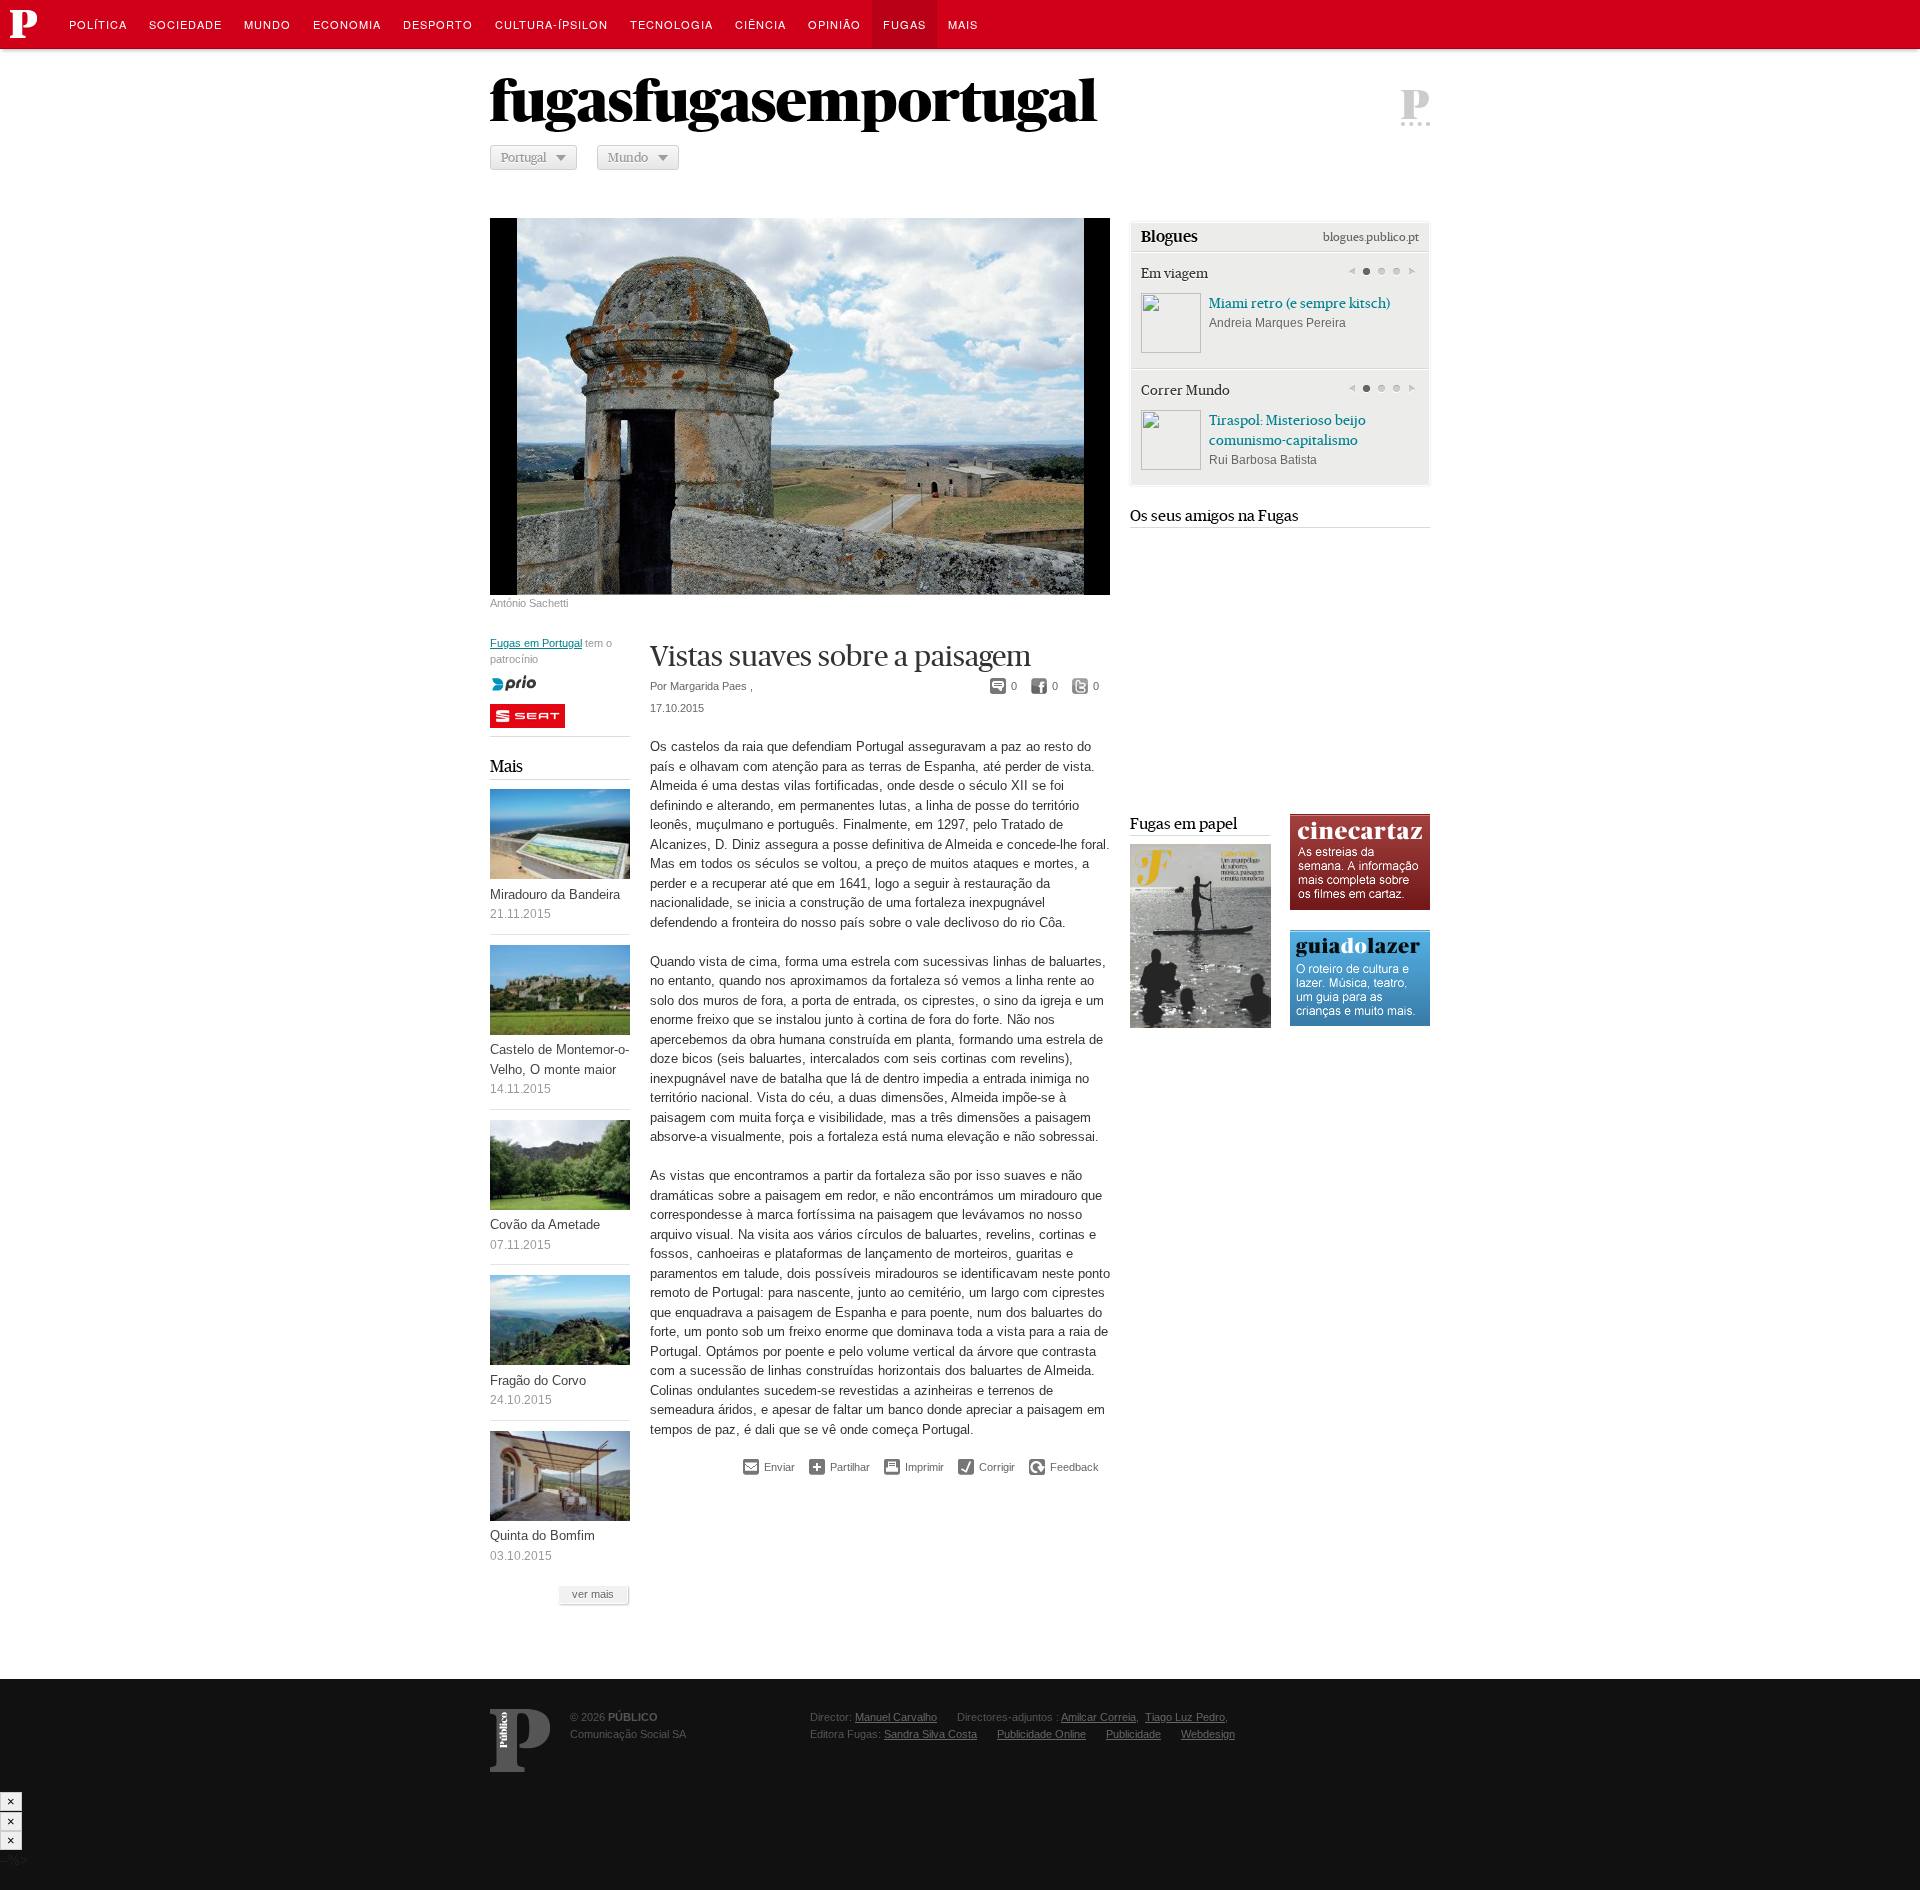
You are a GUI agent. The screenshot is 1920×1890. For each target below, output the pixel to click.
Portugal (523, 157)
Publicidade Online (1041, 1734)
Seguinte (1411, 272)
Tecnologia (671, 24)
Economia (347, 24)
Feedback (1064, 1467)
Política (98, 24)
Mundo (267, 24)
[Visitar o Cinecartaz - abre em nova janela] (1360, 907)
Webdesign (1208, 1734)
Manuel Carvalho (896, 1717)
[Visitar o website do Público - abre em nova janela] (520, 1740)
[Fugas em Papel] (1200, 1023)
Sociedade (185, 24)
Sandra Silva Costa (930, 1734)
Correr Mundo (1185, 390)
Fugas (904, 24)
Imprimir (914, 1467)
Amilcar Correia (1098, 1717)
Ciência (760, 24)
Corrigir (986, 1467)
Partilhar (839, 1466)
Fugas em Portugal (536, 643)
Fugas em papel (1183, 823)
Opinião (834, 24)
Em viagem (1174, 273)
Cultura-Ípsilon (551, 24)
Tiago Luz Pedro (1185, 1717)
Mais (506, 766)
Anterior (1351, 272)
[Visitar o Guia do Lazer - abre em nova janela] (1360, 1023)
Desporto (438, 24)
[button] (1366, 272)
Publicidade (1133, 1734)
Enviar (769, 1467)
